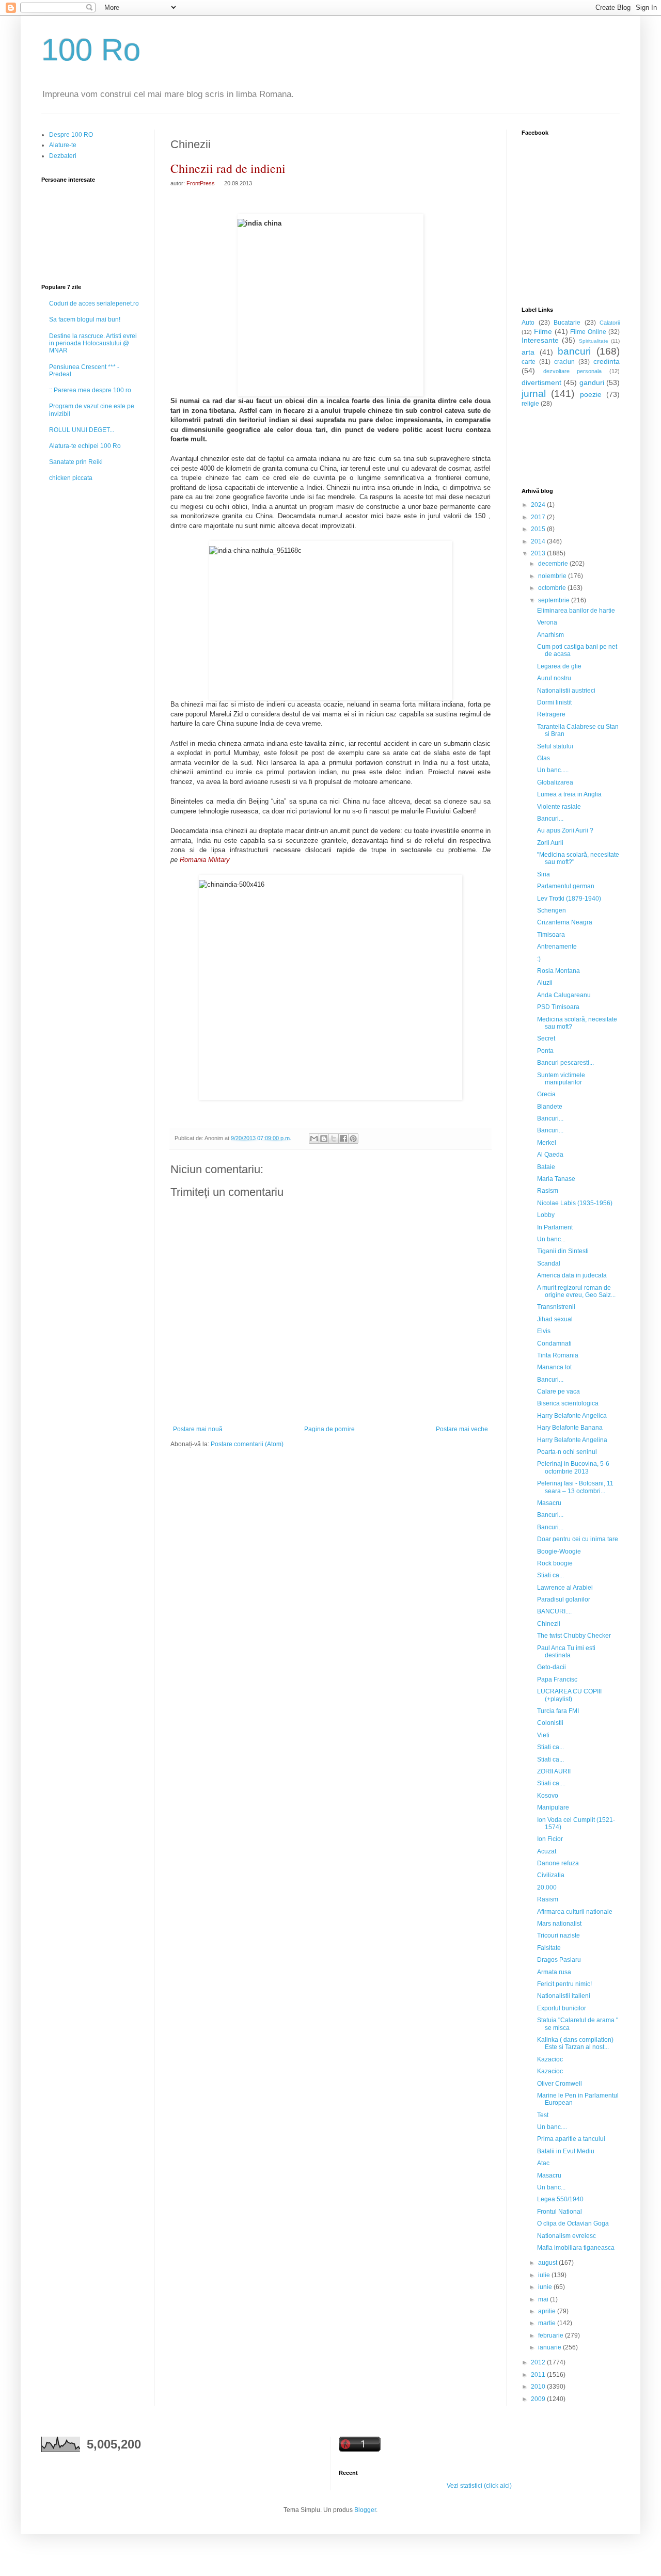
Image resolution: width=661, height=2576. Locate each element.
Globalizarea (555, 782)
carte (529, 362)
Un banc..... (553, 770)
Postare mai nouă (198, 1429)
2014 (539, 541)
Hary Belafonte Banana (570, 1428)
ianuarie (550, 2347)
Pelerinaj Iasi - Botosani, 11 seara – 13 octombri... (575, 1487)
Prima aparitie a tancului (571, 2139)
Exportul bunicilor (562, 2008)
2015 (539, 529)
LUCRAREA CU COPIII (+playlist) (569, 1695)
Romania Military (204, 860)
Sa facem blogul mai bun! (85, 319)
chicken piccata (71, 478)
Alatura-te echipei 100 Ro (85, 446)
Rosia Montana (558, 971)
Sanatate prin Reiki (76, 462)
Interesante (540, 340)
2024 (539, 505)
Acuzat (547, 1851)
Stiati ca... (550, 1575)
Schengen (552, 910)
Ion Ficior (550, 1839)
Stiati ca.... (551, 1783)
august (548, 2263)
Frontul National (560, 2212)
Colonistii (550, 1723)
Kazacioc (550, 2059)
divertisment (541, 382)
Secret (546, 1038)
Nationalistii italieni (564, 1996)
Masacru (549, 1503)
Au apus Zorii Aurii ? (565, 830)
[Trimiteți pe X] (334, 1139)
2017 (539, 517)
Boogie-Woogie (559, 1551)
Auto (528, 323)
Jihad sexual (555, 1319)
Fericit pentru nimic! (564, 1984)
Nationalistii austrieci (566, 691)
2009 (539, 2399)
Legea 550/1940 (560, 2199)
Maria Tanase (556, 1179)
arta (528, 352)
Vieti (543, 1735)
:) (539, 959)
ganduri (592, 382)
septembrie (555, 600)
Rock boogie (555, 1563)
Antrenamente (557, 947)
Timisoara (551, 935)
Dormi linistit (554, 702)
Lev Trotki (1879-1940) (569, 899)
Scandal (549, 1263)
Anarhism (550, 635)
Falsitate (549, 1948)
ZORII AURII (554, 1771)
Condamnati (554, 1343)
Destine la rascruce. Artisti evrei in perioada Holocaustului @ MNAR (93, 343)
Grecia (546, 1094)
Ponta (545, 1051)
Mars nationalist (559, 1924)
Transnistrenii (556, 1307)
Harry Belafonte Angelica (572, 1416)
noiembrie (553, 576)
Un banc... (551, 1239)
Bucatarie (567, 323)
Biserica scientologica (568, 1403)
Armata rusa (554, 1972)
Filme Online (588, 332)
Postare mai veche (462, 1429)
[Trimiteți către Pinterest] (353, 1139)
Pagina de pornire (329, 1429)
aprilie (548, 2311)
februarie (552, 2335)
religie (530, 404)
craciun (564, 362)
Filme (543, 331)
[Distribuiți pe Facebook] (343, 1139)
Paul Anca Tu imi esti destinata (566, 1652)
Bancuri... (550, 819)
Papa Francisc (557, 1679)
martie (548, 2323)
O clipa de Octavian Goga (573, 2223)
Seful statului (555, 746)
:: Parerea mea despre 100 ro (90, 390)
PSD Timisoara (558, 1007)
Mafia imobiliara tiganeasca (576, 2248)
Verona (547, 622)
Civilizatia (551, 1875)
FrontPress (201, 183)
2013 (539, 553)
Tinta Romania (558, 1355)
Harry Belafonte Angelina (572, 1440)
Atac (543, 2163)
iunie (546, 2287)
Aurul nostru (554, 678)
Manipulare (553, 1807)
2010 (539, 2387)
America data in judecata (572, 1275)
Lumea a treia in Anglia (569, 794)
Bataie (546, 1167)
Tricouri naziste (558, 1935)
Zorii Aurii (550, 843)
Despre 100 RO (71, 135)
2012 (539, 2362)
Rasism (548, 1191)
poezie (591, 394)
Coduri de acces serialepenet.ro (94, 303)
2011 (539, 2375)
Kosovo (548, 1796)
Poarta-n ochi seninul (567, 1452)
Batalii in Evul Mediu (566, 2151)
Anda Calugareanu (564, 995)
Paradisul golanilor (564, 1599)
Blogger (365, 2510)
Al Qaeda (550, 1155)
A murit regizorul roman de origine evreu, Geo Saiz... (576, 1291)
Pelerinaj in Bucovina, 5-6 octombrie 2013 (573, 1467)
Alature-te (63, 145)
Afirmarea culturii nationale (575, 1912)
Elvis (544, 1331)
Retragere (551, 714)
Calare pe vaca (558, 1391)
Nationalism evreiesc (566, 2236)
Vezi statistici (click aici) (479, 2486)
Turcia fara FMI (558, 1711)
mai (544, 2299)
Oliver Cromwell (560, 2084)
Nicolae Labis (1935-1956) (575, 1203)
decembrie (554, 564)
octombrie (553, 588)
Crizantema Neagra (565, 922)
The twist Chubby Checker (574, 1636)
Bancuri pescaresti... (565, 1063)
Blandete (550, 1107)
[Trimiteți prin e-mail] (314, 1139)
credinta (607, 361)
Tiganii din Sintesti (563, 1251)
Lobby (546, 1215)
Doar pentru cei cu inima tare (578, 1539)
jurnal (534, 394)
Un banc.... (552, 2127)
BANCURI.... (554, 1611)
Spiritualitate (594, 341)
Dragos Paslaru (559, 1960)
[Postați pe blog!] (324, 1139)
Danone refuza (558, 1863)
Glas (544, 758)
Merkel (547, 1143)
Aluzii (545, 983)
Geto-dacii (552, 1667)
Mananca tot (554, 1367)
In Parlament (555, 1227)
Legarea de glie (559, 666)
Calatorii (610, 323)
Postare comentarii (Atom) (247, 1444)
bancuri (574, 351)
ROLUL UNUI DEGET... (82, 430)
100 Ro (91, 50)
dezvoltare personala (573, 371)
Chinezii (549, 1624)
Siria (544, 874)
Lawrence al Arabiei (565, 1588)
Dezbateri (63, 156)
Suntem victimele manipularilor (561, 1079)
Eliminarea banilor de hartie (576, 611)
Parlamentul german (566, 886)
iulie (545, 2275)
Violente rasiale (559, 807)
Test (543, 2115)
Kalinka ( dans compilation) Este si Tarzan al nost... (575, 2043)
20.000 (547, 1887)
